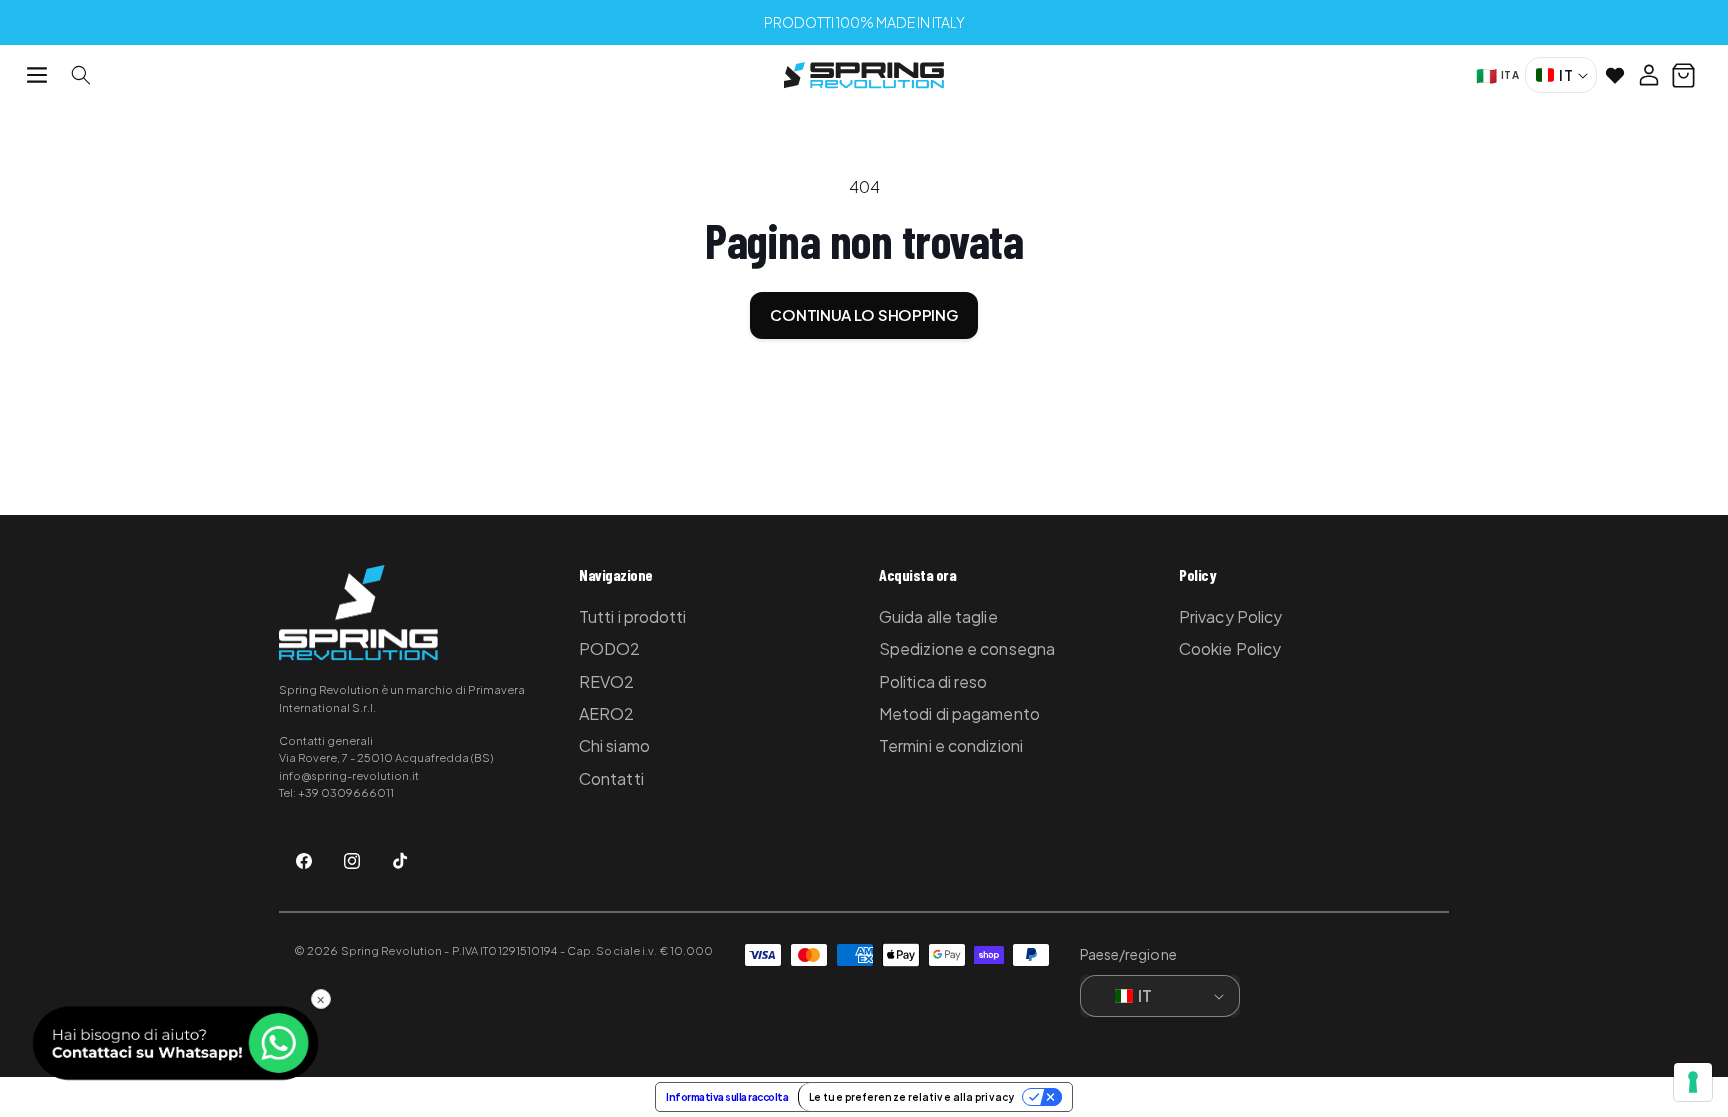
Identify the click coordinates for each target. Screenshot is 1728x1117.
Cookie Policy (1230, 648)
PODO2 (610, 648)
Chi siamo (614, 745)
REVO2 (607, 681)
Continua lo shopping (863, 314)
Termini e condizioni (951, 745)
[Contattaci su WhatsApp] (175, 1043)
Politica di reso (933, 681)
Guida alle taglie (938, 616)
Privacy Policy (1230, 616)
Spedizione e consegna (967, 648)
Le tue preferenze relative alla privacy (911, 1097)
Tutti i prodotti (633, 616)
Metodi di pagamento (959, 713)
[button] (37, 75)
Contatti (611, 778)
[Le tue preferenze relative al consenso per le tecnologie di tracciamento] (1693, 1082)
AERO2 (607, 713)
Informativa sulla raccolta (727, 1097)
